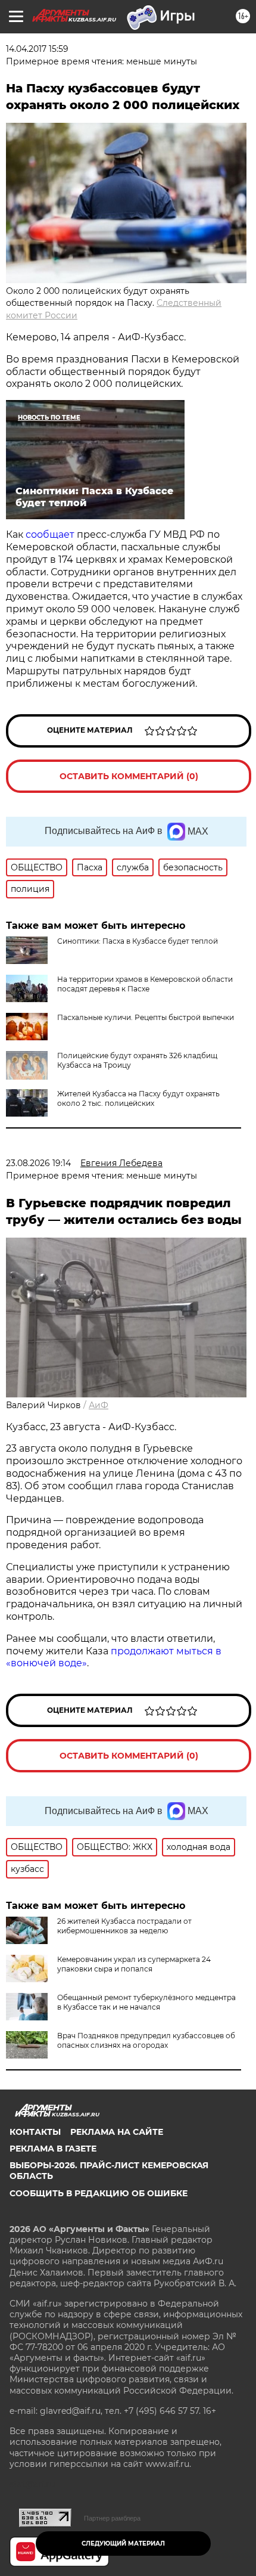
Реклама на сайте (117, 2132)
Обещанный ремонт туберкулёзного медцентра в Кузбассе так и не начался (146, 2002)
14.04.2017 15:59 (37, 49)
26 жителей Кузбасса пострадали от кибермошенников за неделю (124, 1926)
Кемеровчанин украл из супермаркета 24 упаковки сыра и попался (134, 1964)
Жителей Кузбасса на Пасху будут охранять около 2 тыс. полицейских (138, 1098)
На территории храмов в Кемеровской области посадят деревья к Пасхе (145, 984)
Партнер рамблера (112, 2518)
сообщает (50, 534)
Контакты (35, 2132)
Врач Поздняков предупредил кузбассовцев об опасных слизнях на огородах (146, 2040)
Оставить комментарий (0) (129, 776)
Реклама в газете (53, 2149)
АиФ (99, 1405)
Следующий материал (123, 2544)
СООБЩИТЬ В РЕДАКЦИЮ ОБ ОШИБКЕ (99, 2193)
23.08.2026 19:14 (38, 1163)
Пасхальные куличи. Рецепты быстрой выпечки (146, 1017)
